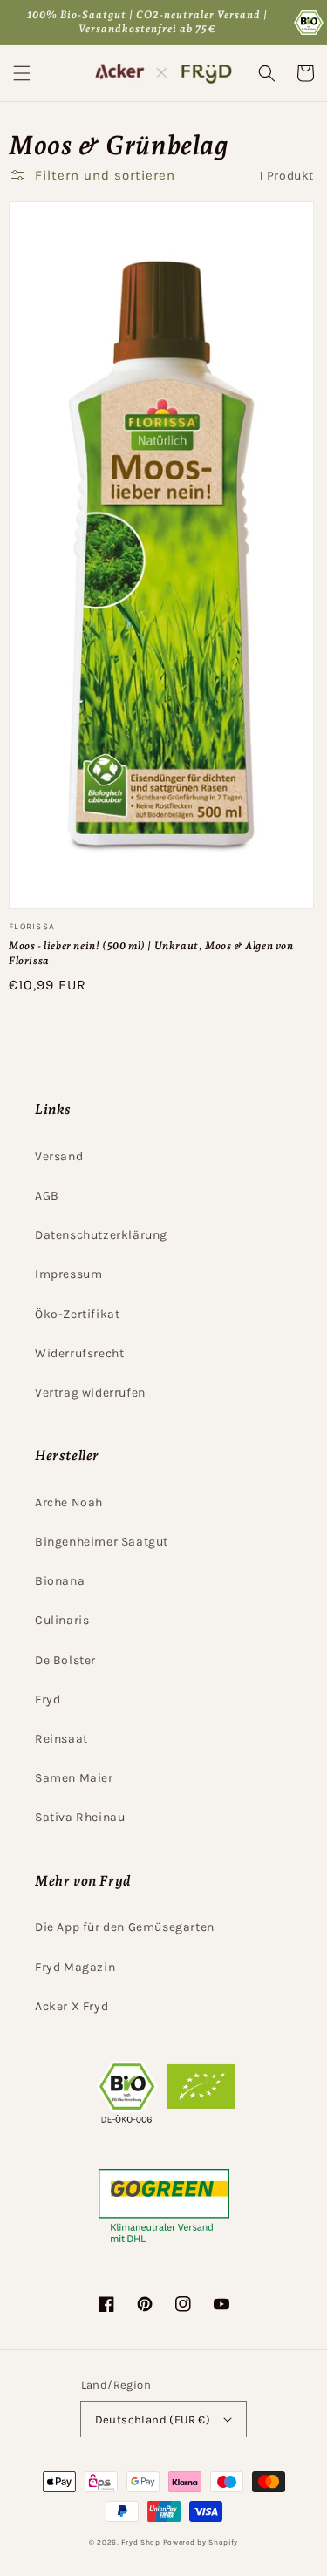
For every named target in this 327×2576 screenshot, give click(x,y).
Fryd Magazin (75, 1967)
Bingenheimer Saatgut (102, 1542)
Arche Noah (69, 1502)
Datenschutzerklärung (101, 1235)
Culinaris (62, 1620)
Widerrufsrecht (79, 1353)
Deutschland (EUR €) (153, 2420)
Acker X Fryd (72, 2006)
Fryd (48, 1699)
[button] (22, 73)
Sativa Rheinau (80, 1817)
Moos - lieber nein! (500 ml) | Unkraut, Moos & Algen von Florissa (151, 953)
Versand (59, 1156)
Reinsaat (61, 1739)
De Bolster (65, 1660)
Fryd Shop (140, 2542)
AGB (47, 1196)
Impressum (68, 1274)
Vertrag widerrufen (90, 1393)
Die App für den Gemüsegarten (125, 1927)
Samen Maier (74, 1778)
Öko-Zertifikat (77, 1314)
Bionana (60, 1581)
